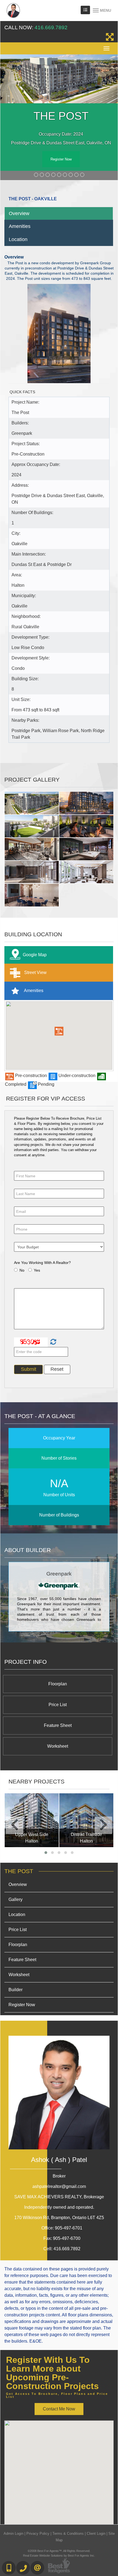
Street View (35, 972)
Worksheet (58, 1746)
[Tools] (85, 10)
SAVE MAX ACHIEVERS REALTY (59, 2197)
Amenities (20, 226)
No (22, 1270)
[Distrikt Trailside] (33, 1820)
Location (18, 239)
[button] (59, 1031)
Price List (58, 1705)
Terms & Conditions (68, 2534)
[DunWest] (88, 1820)
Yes (37, 1270)
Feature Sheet (58, 1725)
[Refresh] (53, 1342)
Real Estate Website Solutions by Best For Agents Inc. (59, 2556)
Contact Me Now (59, 2409)
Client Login (96, 2534)
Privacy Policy (38, 2534)
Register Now (61, 159)
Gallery (16, 1899)
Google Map (35, 954)
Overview (19, 213)
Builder (16, 1990)
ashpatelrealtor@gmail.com (59, 2186)
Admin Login (13, 2534)
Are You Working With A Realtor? (42, 1263)
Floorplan (58, 1684)
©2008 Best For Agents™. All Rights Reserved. (59, 2551)
